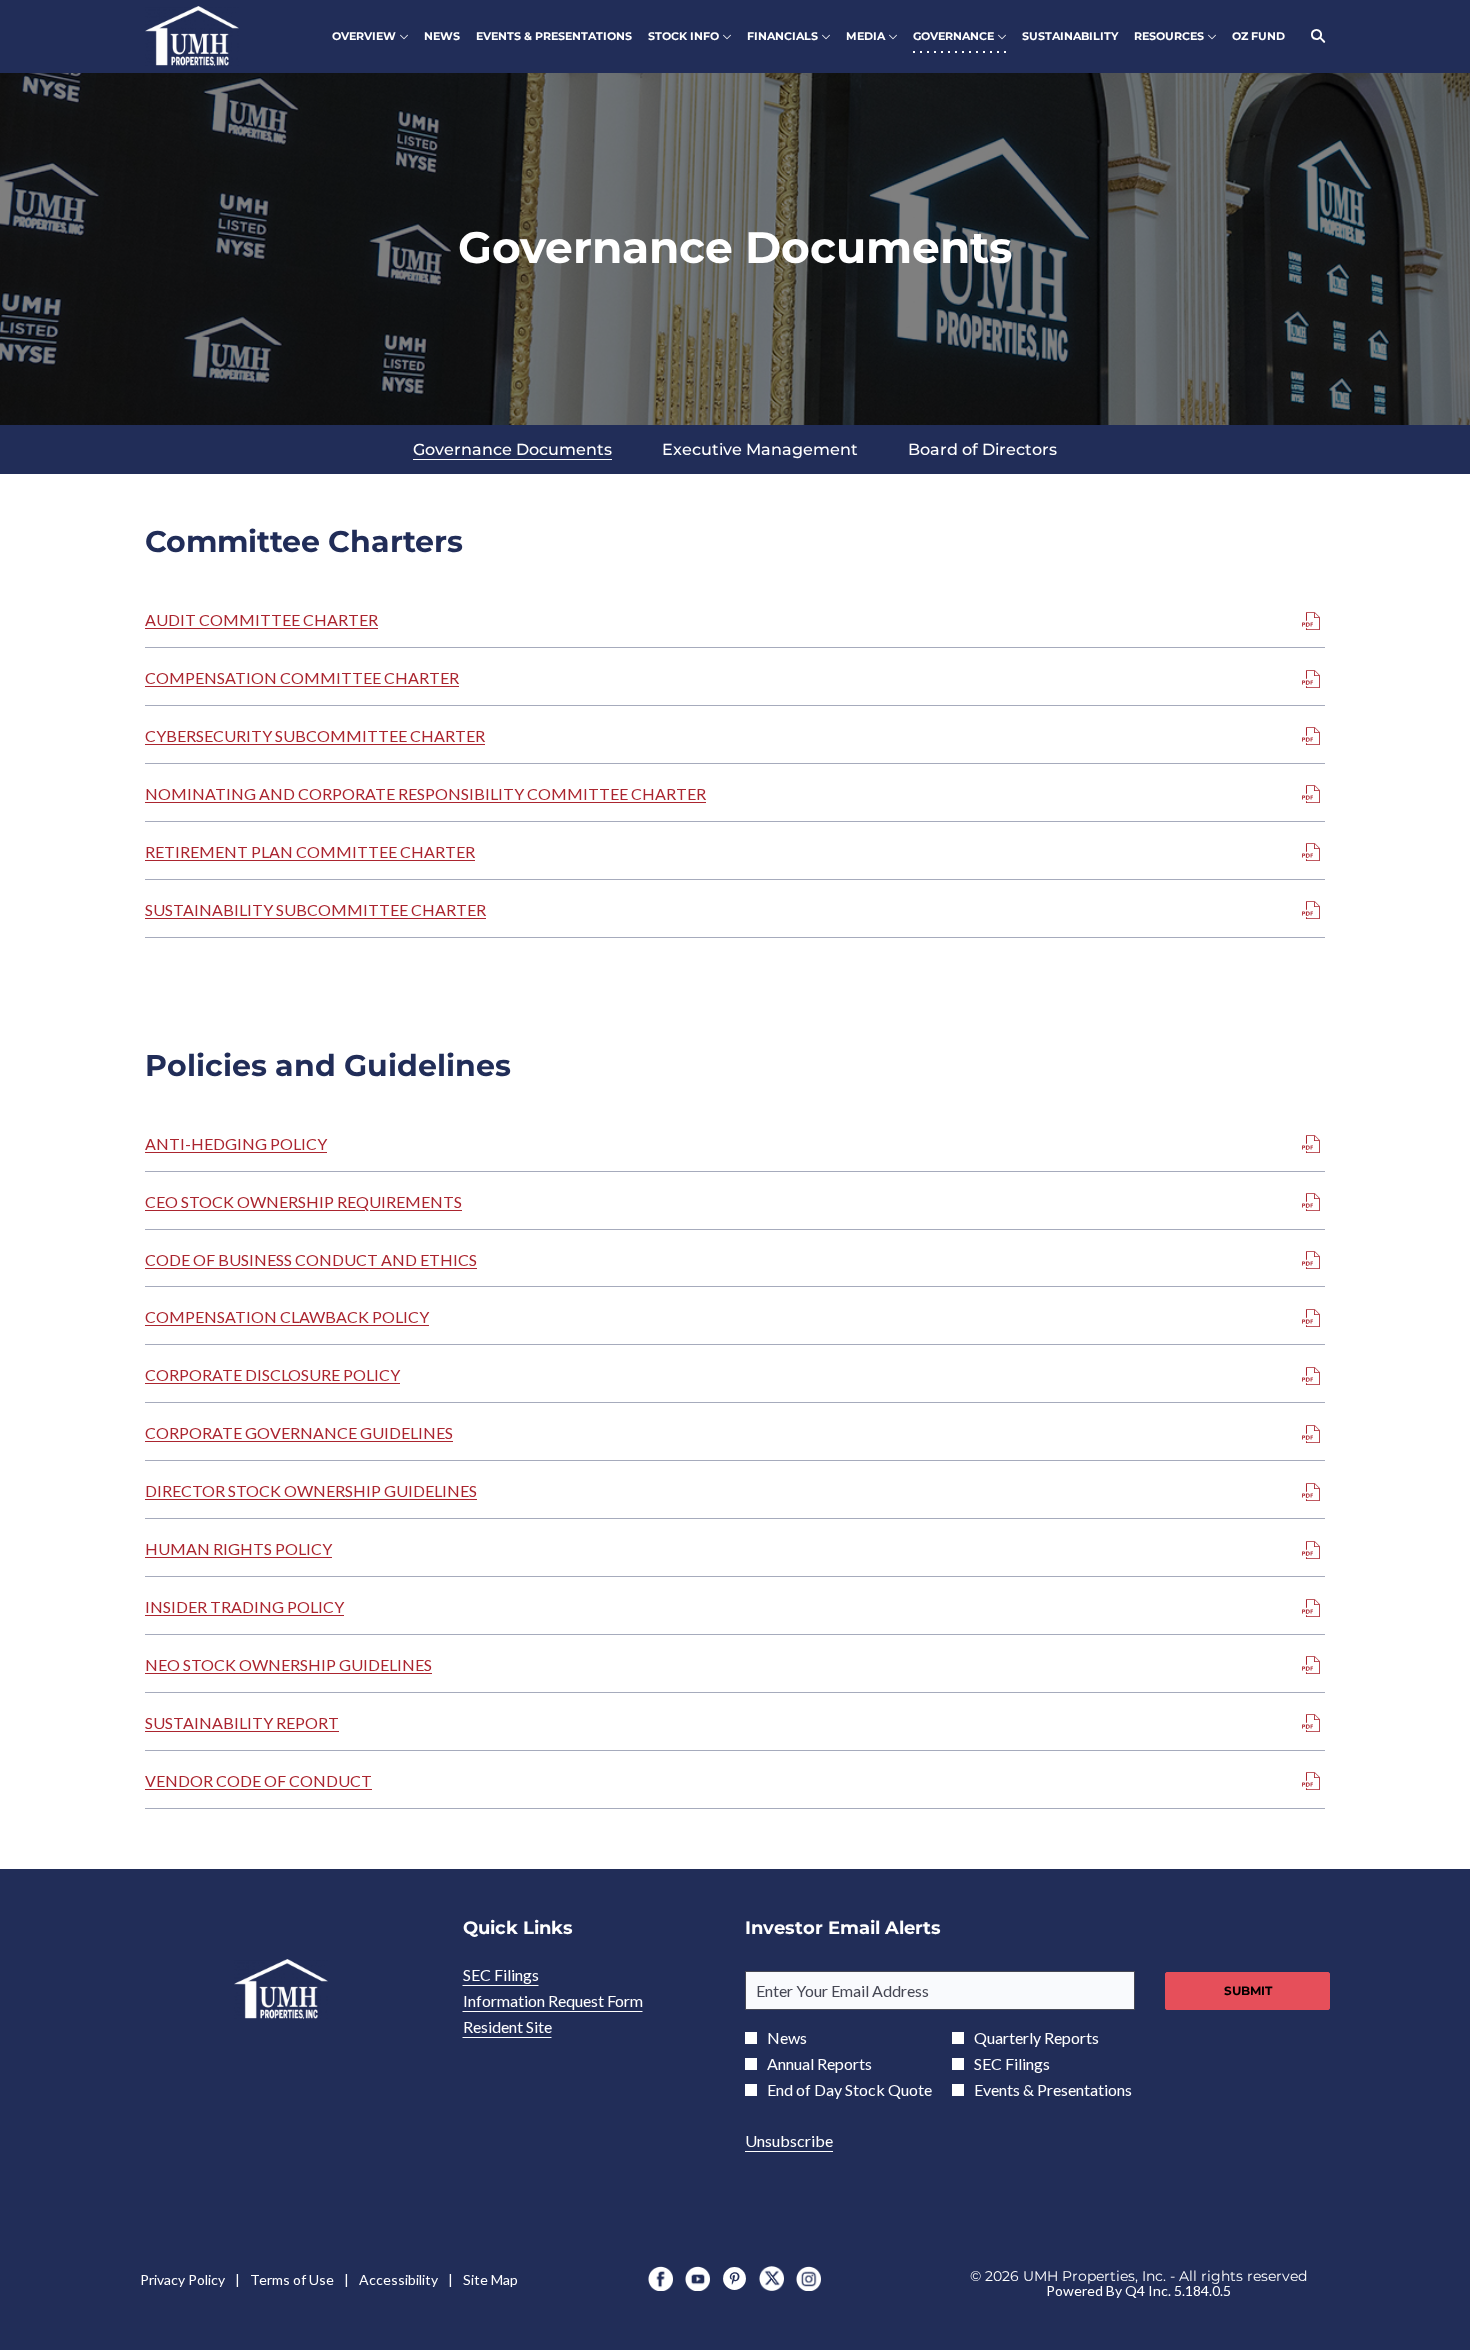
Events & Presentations (1053, 2090)
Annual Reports (819, 2064)
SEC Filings (527, 1975)
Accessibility (398, 2280)
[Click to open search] (1313, 36)
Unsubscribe (789, 2140)
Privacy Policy (182, 2280)
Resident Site (534, 2027)
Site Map (490, 2280)
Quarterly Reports (1036, 2038)
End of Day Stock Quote (849, 2090)
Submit (1248, 1990)
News (787, 2038)
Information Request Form (579, 2001)
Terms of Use (292, 2280)
